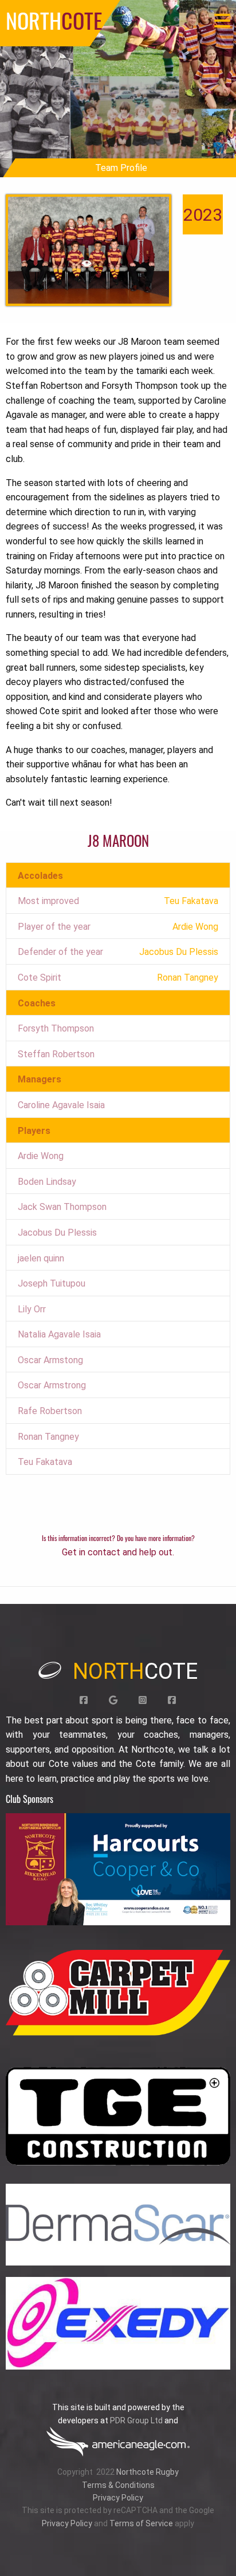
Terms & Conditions (118, 2485)
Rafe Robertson (50, 1411)
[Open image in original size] (118, 1869)
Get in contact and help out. (118, 1552)
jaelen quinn (41, 1258)
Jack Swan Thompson (62, 1207)
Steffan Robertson (56, 1054)
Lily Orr (32, 1309)
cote (135, 1671)
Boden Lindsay (47, 1182)
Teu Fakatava (45, 1462)
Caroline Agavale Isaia (61, 1105)
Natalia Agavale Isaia (59, 1334)
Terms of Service (141, 2523)
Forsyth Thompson (56, 1028)
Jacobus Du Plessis (57, 1233)
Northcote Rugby (147, 2472)
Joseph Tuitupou (52, 1283)
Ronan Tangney (48, 1437)
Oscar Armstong (50, 1360)
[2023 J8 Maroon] (88, 250)
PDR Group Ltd (136, 2420)
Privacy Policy (118, 2498)
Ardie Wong (41, 1156)
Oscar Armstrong (52, 1385)
